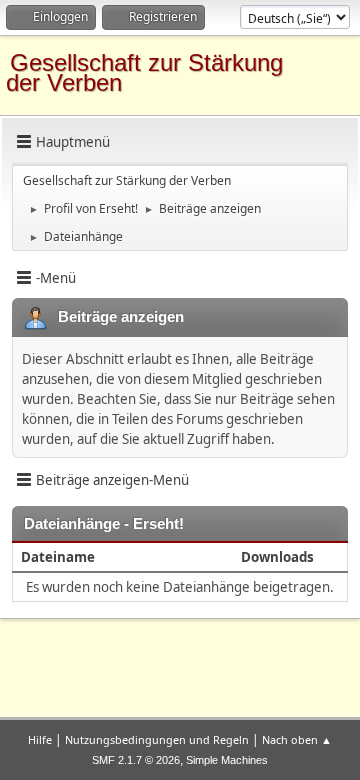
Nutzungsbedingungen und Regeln (157, 739)
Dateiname (59, 557)
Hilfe (40, 739)
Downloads (277, 557)
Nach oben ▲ (297, 739)
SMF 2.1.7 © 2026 (136, 760)
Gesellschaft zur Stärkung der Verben (144, 72)
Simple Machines (227, 760)
